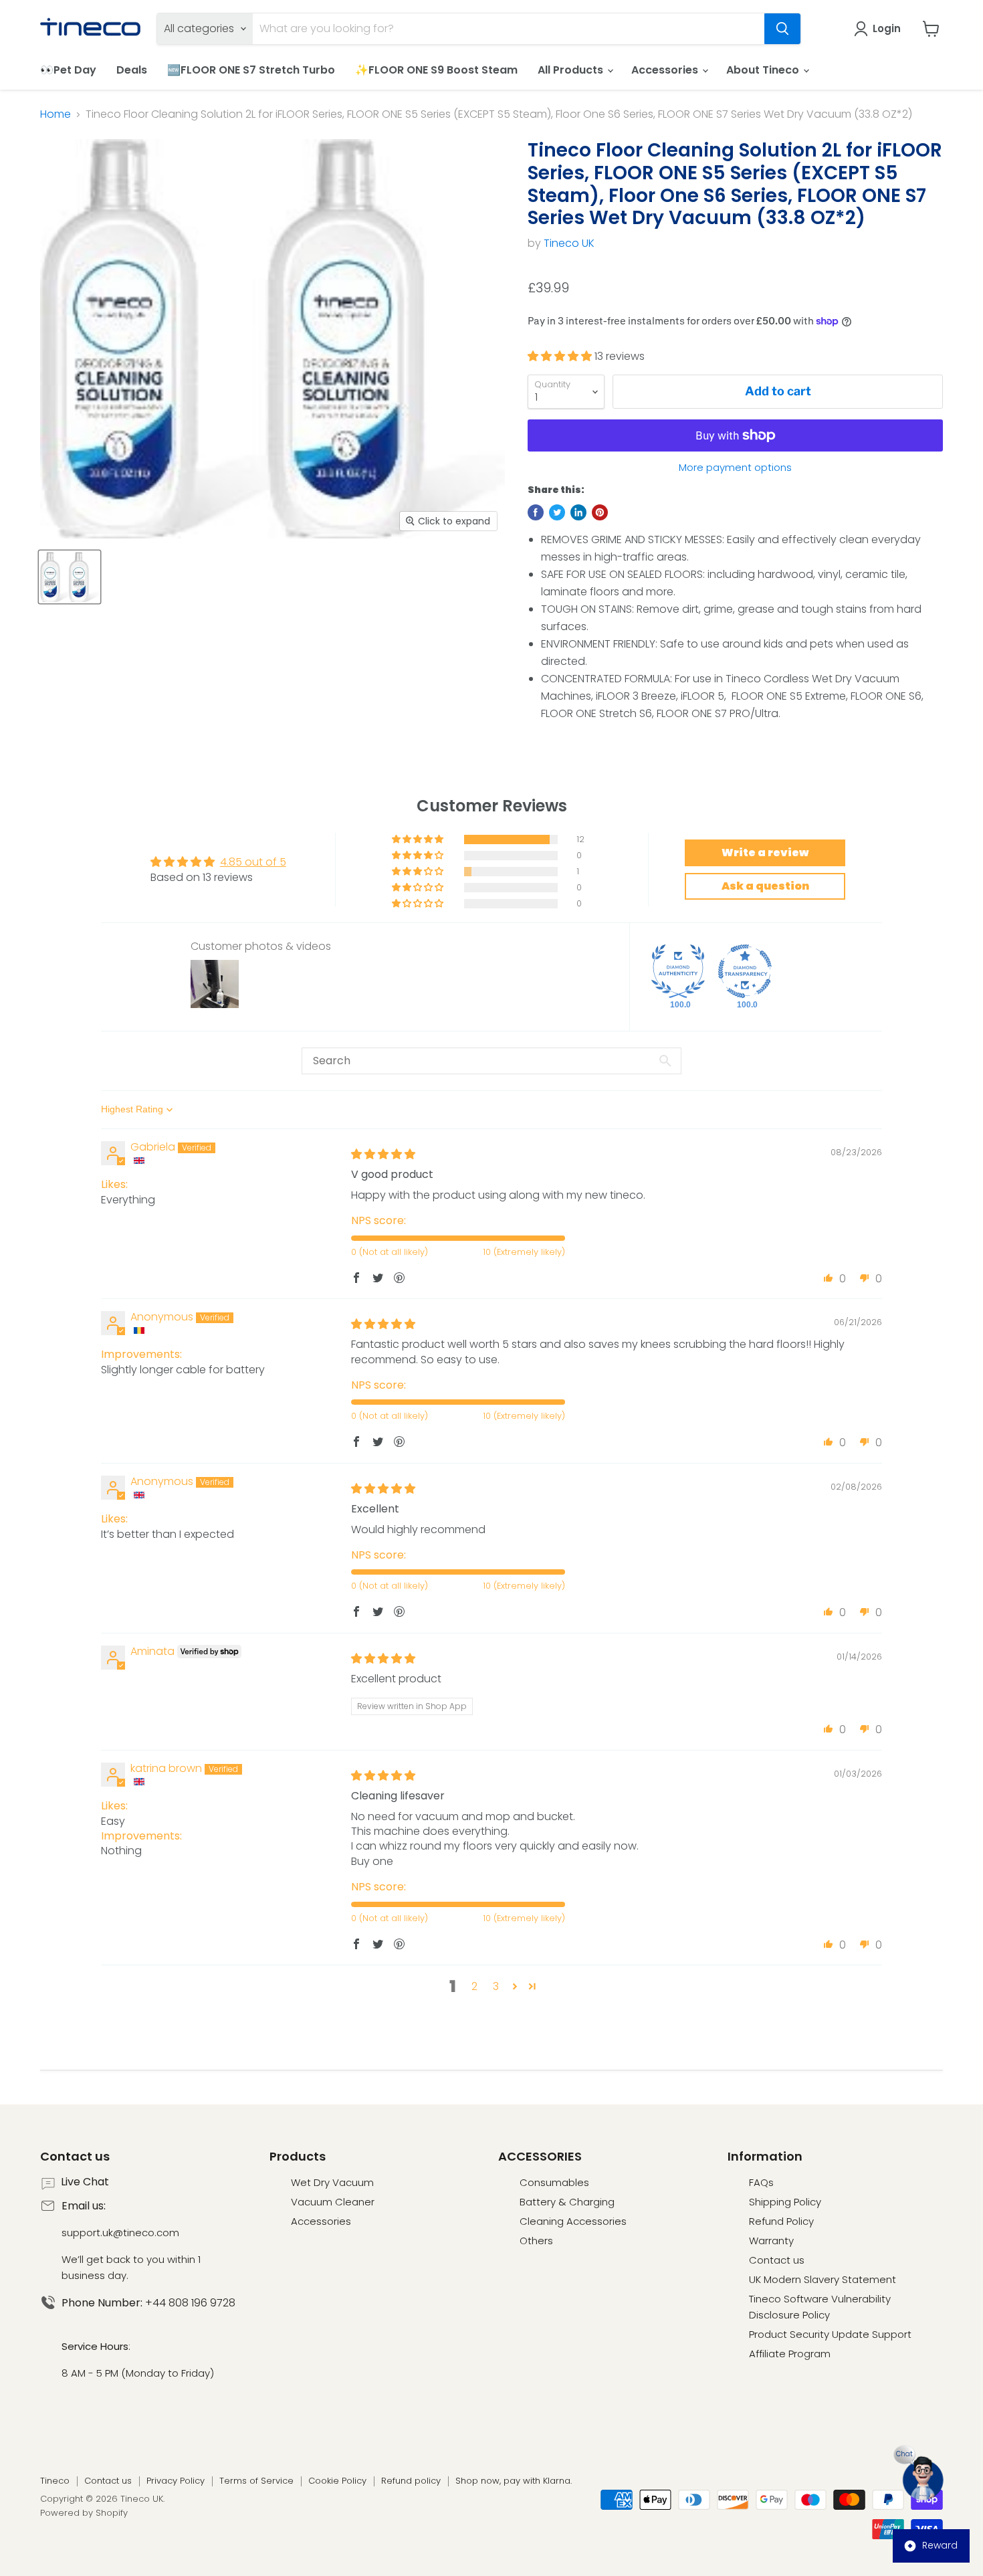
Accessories (666, 70)
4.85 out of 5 (253, 862)
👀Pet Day (68, 70)
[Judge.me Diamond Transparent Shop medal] (745, 971)
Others (536, 2241)
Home (56, 114)
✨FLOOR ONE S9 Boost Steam (436, 70)
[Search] (782, 29)
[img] (383, 1154)
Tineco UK (569, 243)
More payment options (735, 467)
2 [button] (474, 1986)
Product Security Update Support (830, 2334)
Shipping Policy (785, 2202)
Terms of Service (256, 2481)
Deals (132, 70)
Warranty (771, 2241)
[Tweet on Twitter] (557, 512)
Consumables (554, 2182)
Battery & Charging (567, 2202)
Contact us (777, 2260)
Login (887, 28)
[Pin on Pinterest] (600, 512)
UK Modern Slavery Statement (823, 2279)
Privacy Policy (176, 2481)
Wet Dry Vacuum (332, 2182)
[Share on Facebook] (536, 512)
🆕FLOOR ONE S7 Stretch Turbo (251, 70)
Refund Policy (781, 2221)
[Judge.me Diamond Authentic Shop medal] (678, 971)
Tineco (55, 2481)
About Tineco (764, 70)
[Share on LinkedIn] (578, 512)
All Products (572, 70)
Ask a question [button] (765, 886)
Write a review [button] (765, 853)
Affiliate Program (790, 2354)
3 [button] (496, 1986)
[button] (561, 356)
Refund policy (411, 2481)
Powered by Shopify (84, 2513)
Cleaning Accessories (573, 2221)
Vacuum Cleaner (333, 2202)
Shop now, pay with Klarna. (514, 2481)
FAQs (761, 2182)
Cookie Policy (337, 2481)
